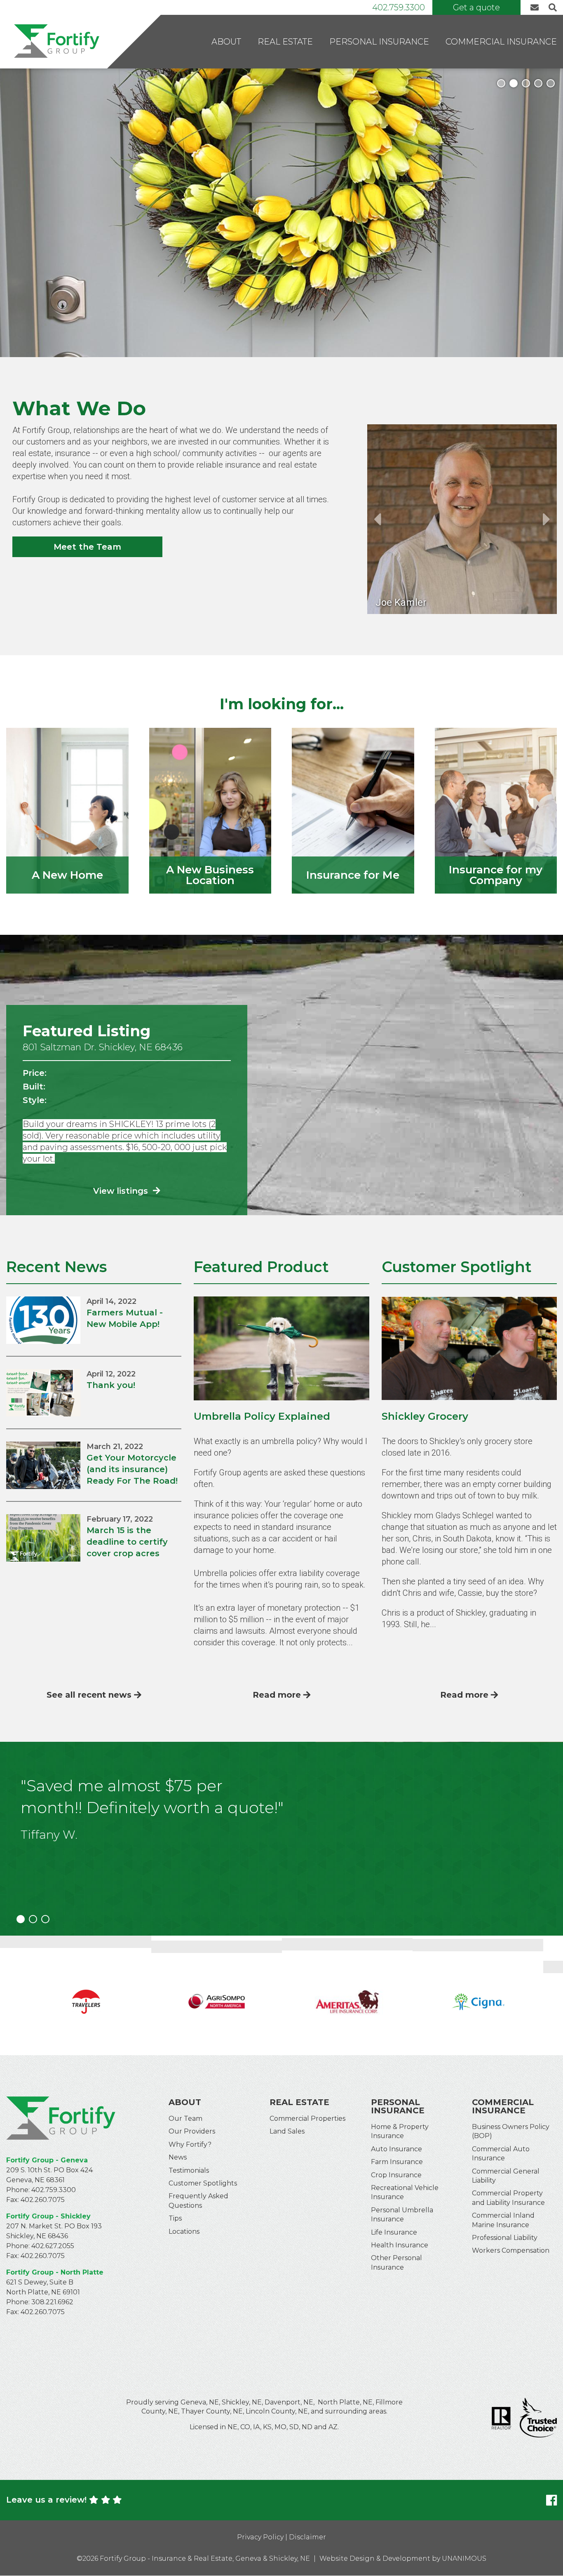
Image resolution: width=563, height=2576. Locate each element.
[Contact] (537, 8)
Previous (377, 519)
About (226, 42)
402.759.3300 (399, 7)
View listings (122, 1191)
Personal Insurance (379, 42)
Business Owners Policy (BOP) (511, 2131)
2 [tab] (514, 83)
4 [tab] (538, 83)
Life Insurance (394, 2232)
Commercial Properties (307, 2118)
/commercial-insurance (496, 811)
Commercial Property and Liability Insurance (508, 2198)
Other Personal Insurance (396, 2262)
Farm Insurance (397, 2162)
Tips (175, 2218)
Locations (184, 2231)
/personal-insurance (353, 811)
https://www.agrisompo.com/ (86, 1995)
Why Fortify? (190, 2144)
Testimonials (189, 2170)
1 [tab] (501, 83)
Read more (277, 1695)
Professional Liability (505, 2238)
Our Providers (192, 2131)
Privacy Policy (260, 2537)
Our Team (185, 2118)
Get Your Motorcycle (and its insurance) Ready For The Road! (132, 1469)
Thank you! (111, 1385)
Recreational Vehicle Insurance (405, 2192)
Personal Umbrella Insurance (402, 2215)
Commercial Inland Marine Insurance (503, 2220)
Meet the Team (87, 547)
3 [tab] (526, 83)
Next (547, 519)
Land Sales (287, 2131)
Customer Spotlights (203, 2183)
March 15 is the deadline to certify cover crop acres (127, 1542)
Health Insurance (400, 2245)
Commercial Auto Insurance (501, 2154)
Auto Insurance (396, 2149)
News (178, 2157)
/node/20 (67, 811)
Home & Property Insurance (400, 2131)
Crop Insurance (396, 2175)
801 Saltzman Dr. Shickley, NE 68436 (103, 1047)
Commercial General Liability (506, 2176)
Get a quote (476, 7)
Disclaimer (307, 2537)
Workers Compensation (511, 2250)
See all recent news (89, 1695)
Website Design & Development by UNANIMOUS (403, 2558)
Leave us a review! (46, 2500)
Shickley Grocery (425, 1416)
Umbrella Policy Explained (262, 1416)
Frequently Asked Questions (198, 2201)
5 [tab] (551, 83)
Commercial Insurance (501, 42)
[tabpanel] (281, 213)
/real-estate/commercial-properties (210, 811)
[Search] (551, 8)
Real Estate (285, 42)
